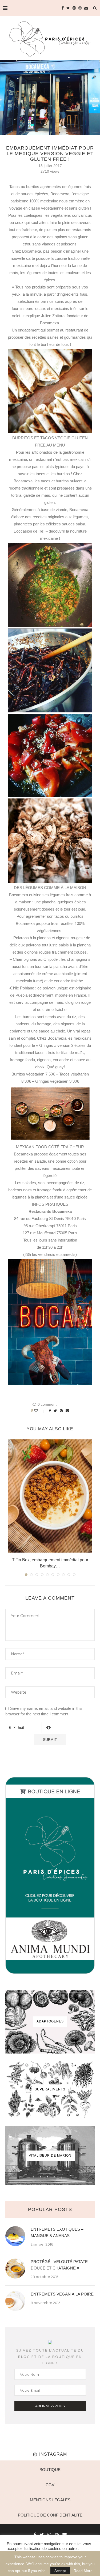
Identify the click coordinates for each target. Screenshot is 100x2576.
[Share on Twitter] (55, 1411)
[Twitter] (68, 8)
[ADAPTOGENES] (50, 2022)
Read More (83, 2571)
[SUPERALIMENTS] (50, 2090)
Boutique (50, 2470)
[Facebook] (63, 8)
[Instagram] (74, 8)
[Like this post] (40, 1411)
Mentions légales (50, 2500)
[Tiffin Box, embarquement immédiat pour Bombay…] (50, 1496)
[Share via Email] (67, 1411)
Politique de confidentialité (50, 2515)
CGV (50, 2485)
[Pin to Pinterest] (61, 1411)
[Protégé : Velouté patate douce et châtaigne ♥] (15, 2269)
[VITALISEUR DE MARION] (50, 2156)
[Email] (86, 8)
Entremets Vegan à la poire (62, 2294)
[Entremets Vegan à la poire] (15, 2301)
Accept (60, 2571)
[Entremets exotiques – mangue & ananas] (15, 2236)
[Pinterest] (80, 8)
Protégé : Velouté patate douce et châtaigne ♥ (59, 2265)
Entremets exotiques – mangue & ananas (57, 2232)
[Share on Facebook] (50, 1411)
